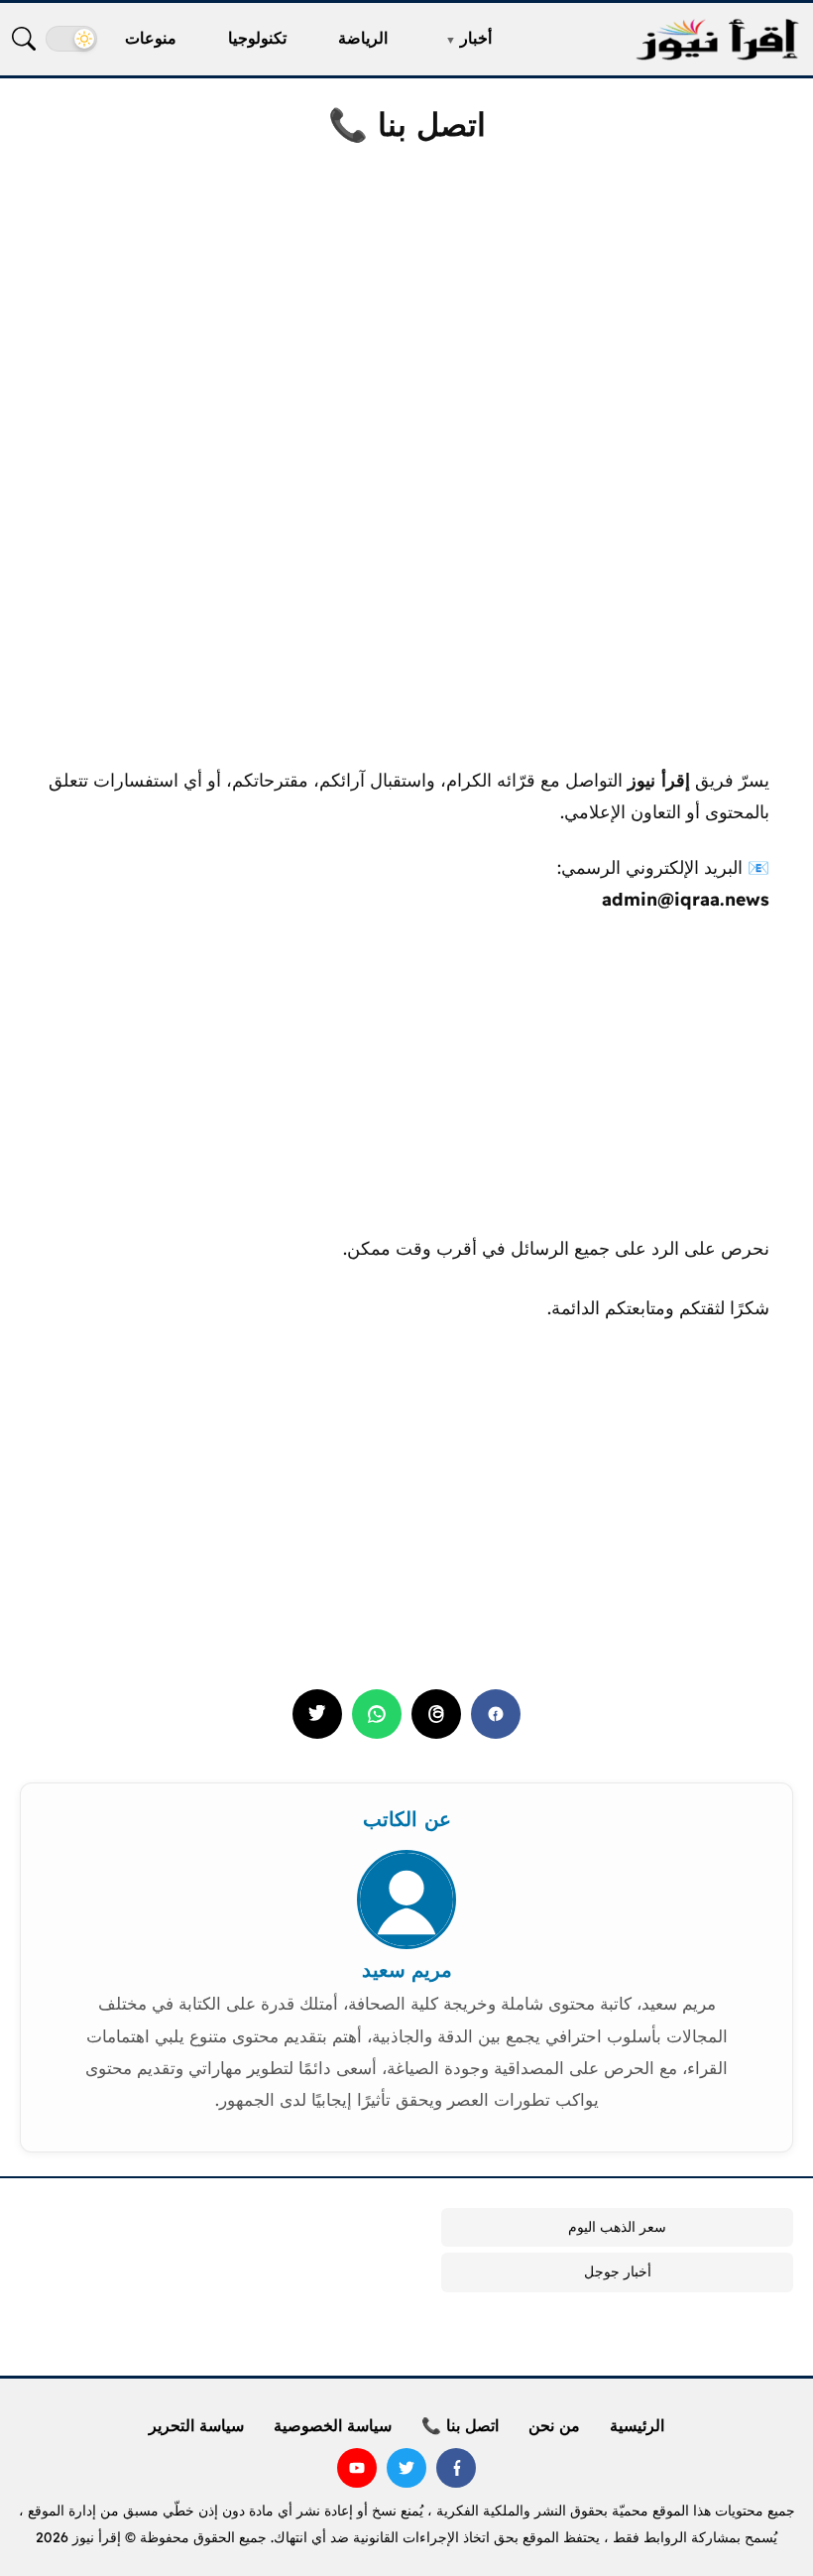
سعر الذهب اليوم (617, 2227)
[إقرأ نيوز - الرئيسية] (717, 39)
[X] (406, 2468)
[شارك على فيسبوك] (496, 1714)
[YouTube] (357, 2468)
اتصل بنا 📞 (460, 2425)
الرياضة (363, 38)
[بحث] (24, 39)
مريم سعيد (407, 1969)
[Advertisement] (406, 316)
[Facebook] (456, 2468)
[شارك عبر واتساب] (377, 1714)
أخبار (476, 38)
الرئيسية (637, 2425)
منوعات (151, 38)
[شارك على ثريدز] (436, 1714)
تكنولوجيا (257, 38)
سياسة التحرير (196, 2425)
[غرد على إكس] (317, 1714)
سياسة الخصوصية (333, 2425)
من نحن (554, 2425)
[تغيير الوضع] (71, 39)
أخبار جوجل (618, 2271)
